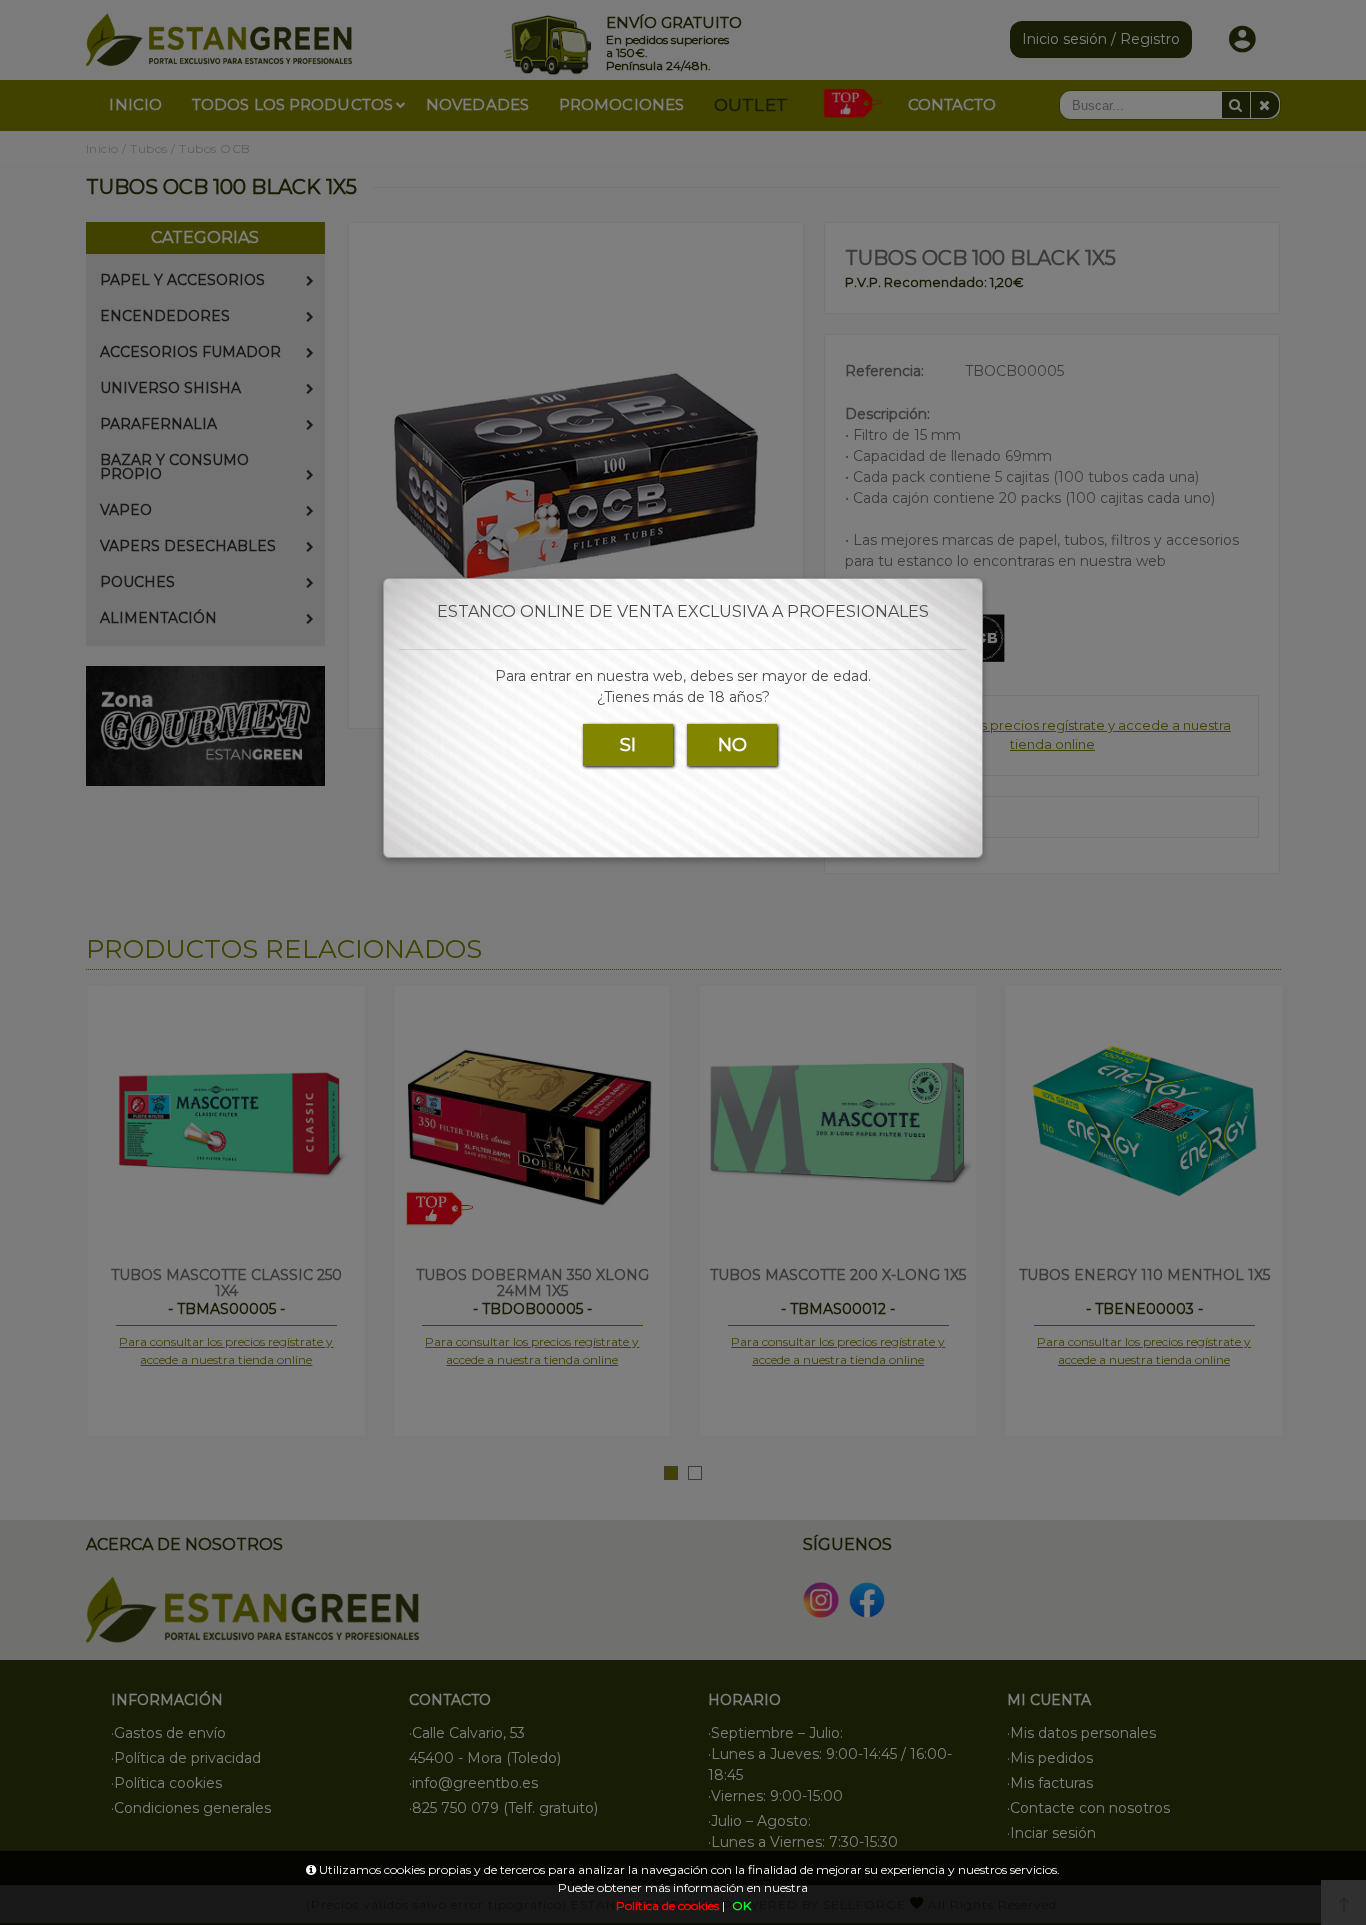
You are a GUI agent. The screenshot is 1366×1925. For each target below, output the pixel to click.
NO (732, 745)
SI (628, 745)
